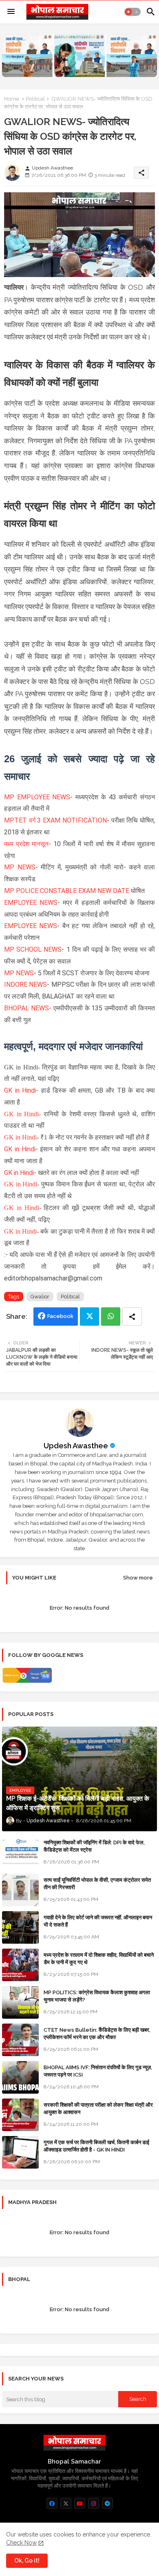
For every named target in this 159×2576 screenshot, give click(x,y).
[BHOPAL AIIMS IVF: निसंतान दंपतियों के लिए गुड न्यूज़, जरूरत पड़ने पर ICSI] (20, 2077)
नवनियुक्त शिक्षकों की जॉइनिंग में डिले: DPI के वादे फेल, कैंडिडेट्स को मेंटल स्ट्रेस (94, 1846)
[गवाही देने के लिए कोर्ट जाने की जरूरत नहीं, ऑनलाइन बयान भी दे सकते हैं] (20, 1927)
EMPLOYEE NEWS (31, 903)
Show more (138, 1578)
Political (35, 99)
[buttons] (52, 2503)
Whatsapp (111, 1317)
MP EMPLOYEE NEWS (37, 797)
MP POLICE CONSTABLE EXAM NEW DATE (67, 891)
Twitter (89, 1317)
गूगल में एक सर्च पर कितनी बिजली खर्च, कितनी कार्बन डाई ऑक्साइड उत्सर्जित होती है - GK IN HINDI (96, 2146)
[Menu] (11, 12)
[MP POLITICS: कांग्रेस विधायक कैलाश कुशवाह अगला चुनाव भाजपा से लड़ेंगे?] (20, 2002)
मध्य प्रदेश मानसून (26, 844)
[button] (132, 12)
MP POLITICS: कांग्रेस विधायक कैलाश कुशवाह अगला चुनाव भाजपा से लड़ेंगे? (97, 1996)
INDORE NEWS (25, 984)
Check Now (21, 2543)
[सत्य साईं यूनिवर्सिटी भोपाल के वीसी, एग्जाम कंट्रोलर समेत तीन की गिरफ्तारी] (20, 1890)
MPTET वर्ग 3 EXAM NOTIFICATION (55, 820)
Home (11, 99)
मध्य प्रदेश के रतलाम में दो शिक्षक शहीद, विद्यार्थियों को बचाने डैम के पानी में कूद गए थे (99, 1959)
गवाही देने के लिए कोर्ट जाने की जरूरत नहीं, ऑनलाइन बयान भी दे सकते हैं (98, 1921)
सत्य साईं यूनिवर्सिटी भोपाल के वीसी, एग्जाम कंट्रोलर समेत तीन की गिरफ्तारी (97, 1884)
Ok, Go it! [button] (27, 2561)
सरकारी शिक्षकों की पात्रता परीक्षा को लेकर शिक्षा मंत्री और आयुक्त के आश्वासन (98, 2109)
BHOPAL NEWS (26, 1008)
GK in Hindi (20, 1090)
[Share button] (132, 1317)
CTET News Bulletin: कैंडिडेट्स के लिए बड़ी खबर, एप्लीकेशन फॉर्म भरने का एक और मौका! (97, 2034)
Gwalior (40, 1297)
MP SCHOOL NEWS (33, 949)
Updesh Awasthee (76, 1446)
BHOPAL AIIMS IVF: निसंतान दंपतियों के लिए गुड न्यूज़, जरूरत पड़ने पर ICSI (98, 2071)
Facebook (60, 1316)
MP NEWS (20, 867)
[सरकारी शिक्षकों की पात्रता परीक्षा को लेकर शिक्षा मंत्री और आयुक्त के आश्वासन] (20, 2115)
